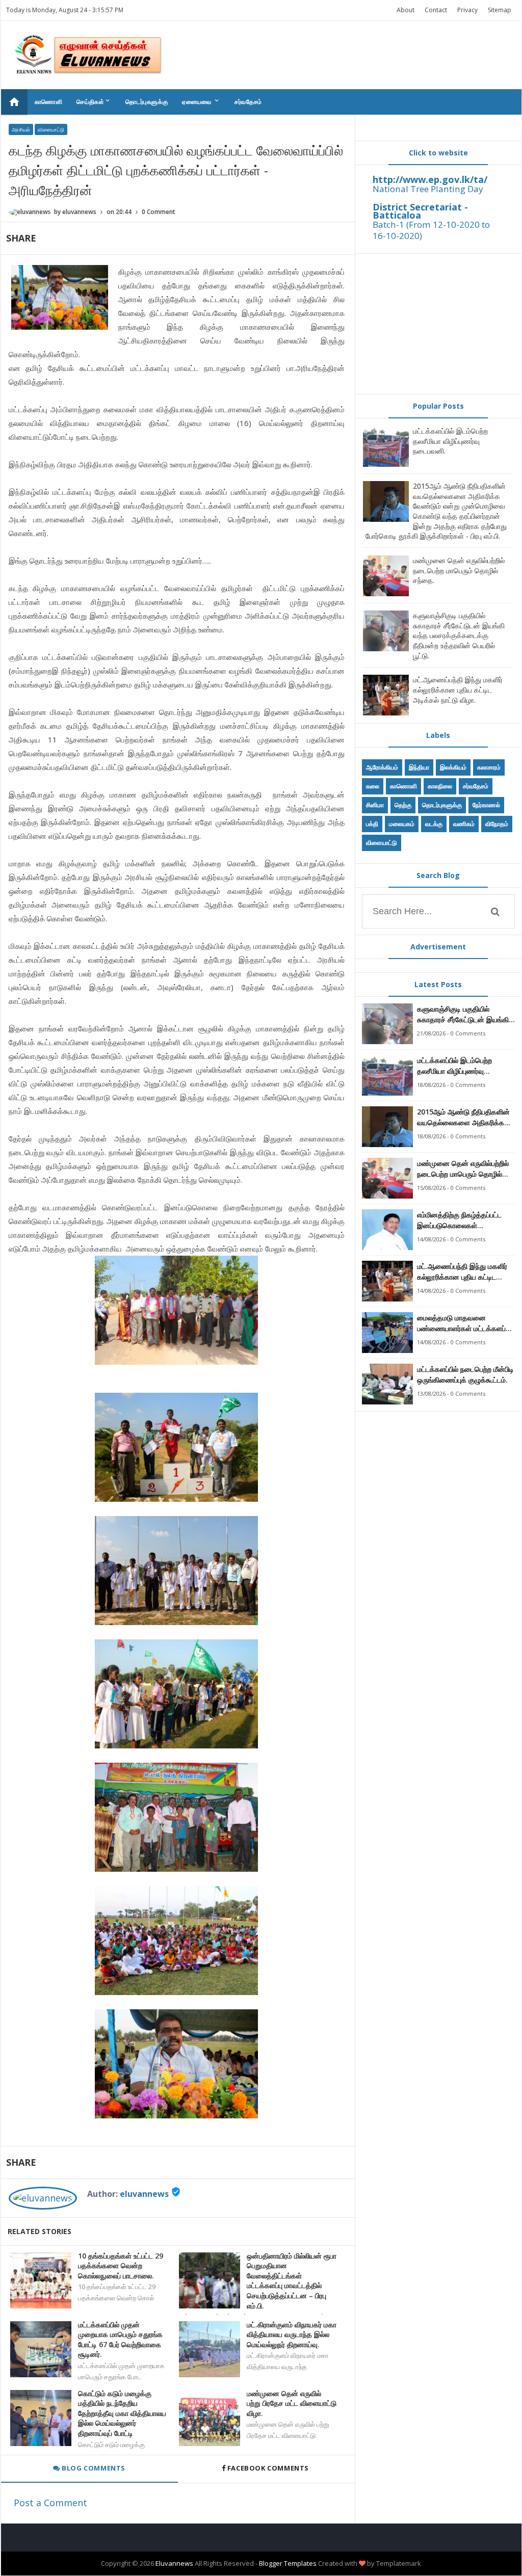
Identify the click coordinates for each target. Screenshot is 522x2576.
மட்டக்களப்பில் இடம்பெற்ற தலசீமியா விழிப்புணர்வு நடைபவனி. (450, 441)
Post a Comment (50, 2503)
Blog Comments (93, 2468)
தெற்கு (403, 805)
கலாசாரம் (489, 767)
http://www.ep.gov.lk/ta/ (430, 179)
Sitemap (500, 10)
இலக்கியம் (453, 767)
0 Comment (159, 212)
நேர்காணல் (486, 805)
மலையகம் (402, 824)
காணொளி (49, 102)
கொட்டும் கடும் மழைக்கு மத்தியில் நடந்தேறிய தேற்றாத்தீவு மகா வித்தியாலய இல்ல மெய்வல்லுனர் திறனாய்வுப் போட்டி (122, 2413)
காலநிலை (440, 786)
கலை (373, 786)
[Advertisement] (438, 324)
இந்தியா (419, 767)
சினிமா (375, 805)
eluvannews (144, 2194)
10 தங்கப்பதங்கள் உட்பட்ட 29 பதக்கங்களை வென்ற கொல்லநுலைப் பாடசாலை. (121, 2266)
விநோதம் (497, 824)
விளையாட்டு (51, 129)
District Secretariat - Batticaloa (420, 211)
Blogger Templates (288, 2563)
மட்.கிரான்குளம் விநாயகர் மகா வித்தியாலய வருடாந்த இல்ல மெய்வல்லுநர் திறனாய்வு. (292, 2334)
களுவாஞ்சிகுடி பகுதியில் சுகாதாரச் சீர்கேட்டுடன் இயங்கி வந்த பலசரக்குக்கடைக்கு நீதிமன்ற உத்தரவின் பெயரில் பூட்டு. (459, 635)
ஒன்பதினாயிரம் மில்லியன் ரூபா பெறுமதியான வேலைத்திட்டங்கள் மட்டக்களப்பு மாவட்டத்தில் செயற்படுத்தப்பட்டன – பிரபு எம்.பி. (292, 2281)
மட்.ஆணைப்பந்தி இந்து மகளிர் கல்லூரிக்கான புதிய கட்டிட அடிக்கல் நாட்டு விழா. (458, 689)
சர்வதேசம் (248, 102)
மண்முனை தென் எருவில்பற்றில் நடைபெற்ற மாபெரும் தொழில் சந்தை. (459, 570)
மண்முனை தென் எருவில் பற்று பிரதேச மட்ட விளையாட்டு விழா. (292, 2403)
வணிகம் (464, 824)
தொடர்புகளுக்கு (147, 102)
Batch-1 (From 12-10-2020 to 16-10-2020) (431, 230)
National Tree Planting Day (428, 189)
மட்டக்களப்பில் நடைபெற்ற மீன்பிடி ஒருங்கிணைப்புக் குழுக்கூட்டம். (465, 1374)
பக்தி (372, 824)
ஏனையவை (201, 101)
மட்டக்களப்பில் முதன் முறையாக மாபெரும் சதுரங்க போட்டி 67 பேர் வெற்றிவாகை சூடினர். (120, 2340)
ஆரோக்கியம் (382, 767)
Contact (436, 10)
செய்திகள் (94, 101)
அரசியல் (21, 129)
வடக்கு (434, 824)
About (406, 10)
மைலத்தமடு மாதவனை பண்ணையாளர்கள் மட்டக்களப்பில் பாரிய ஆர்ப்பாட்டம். (466, 1323)
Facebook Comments (268, 2468)
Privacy (467, 10)
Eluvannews (174, 2563)
